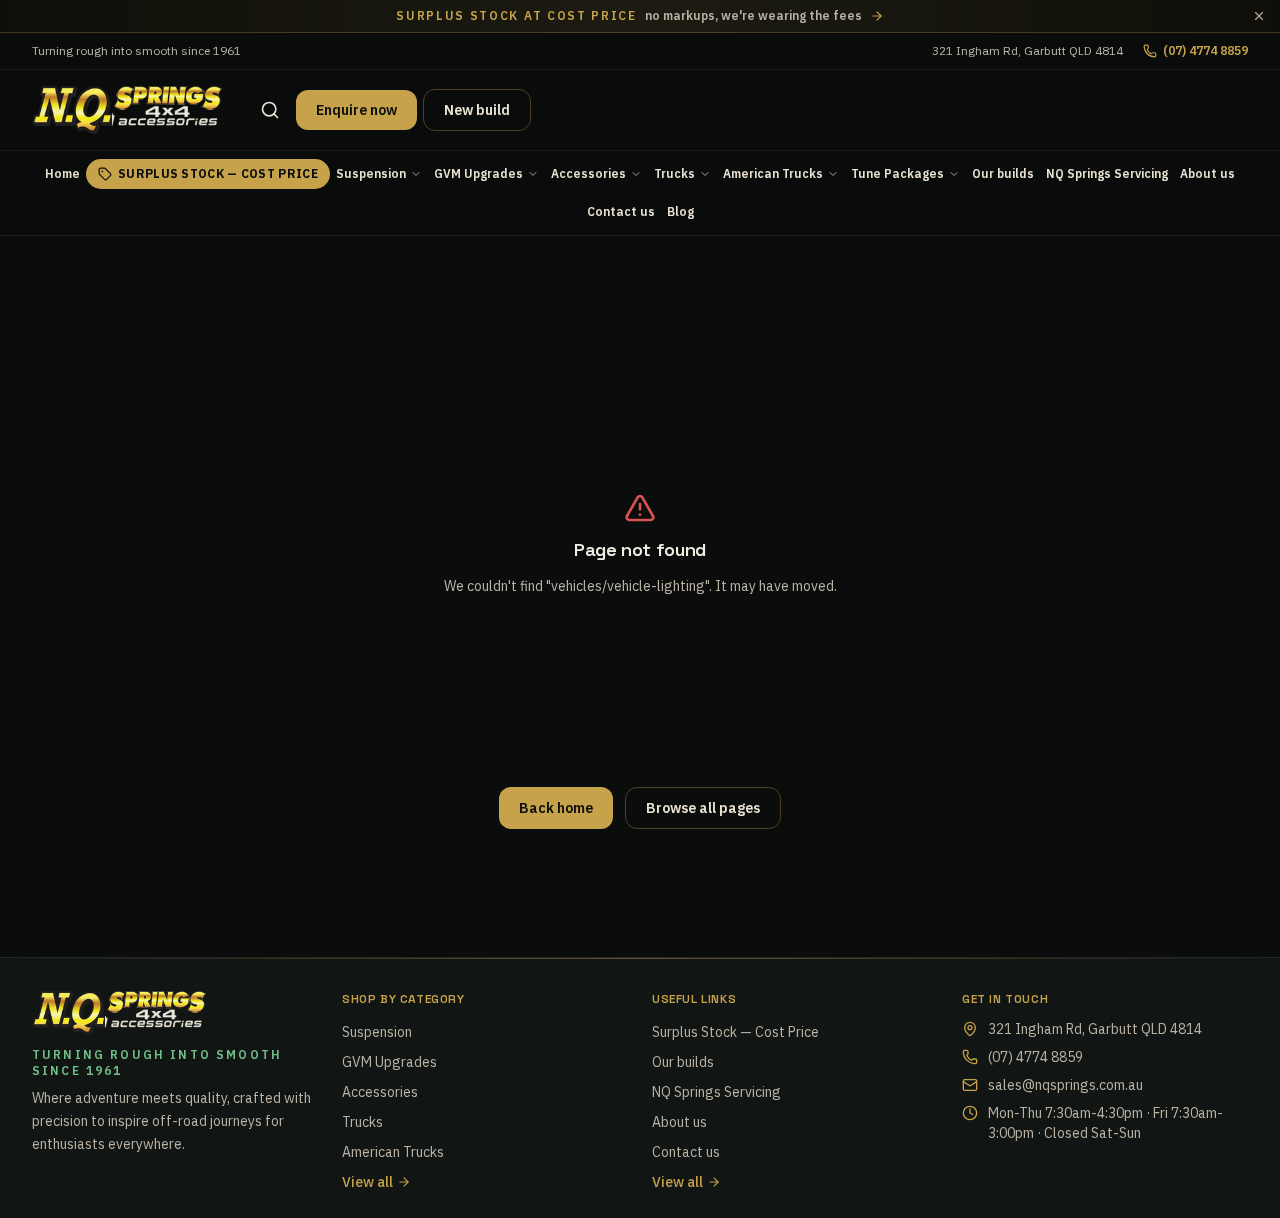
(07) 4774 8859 (1205, 50)
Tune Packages (897, 173)
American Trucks (773, 173)
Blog (680, 211)
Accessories (588, 173)
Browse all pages (703, 808)
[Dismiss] (1259, 16)
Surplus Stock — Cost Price (218, 173)
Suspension (371, 173)
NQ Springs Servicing (1107, 173)
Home (62, 173)
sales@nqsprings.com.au (1065, 1085)
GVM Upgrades (478, 173)
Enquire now (356, 110)
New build (477, 110)
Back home (556, 808)
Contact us (621, 211)
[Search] (270, 110)
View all (367, 1182)
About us (1207, 173)
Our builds (1003, 173)
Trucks (674, 173)
